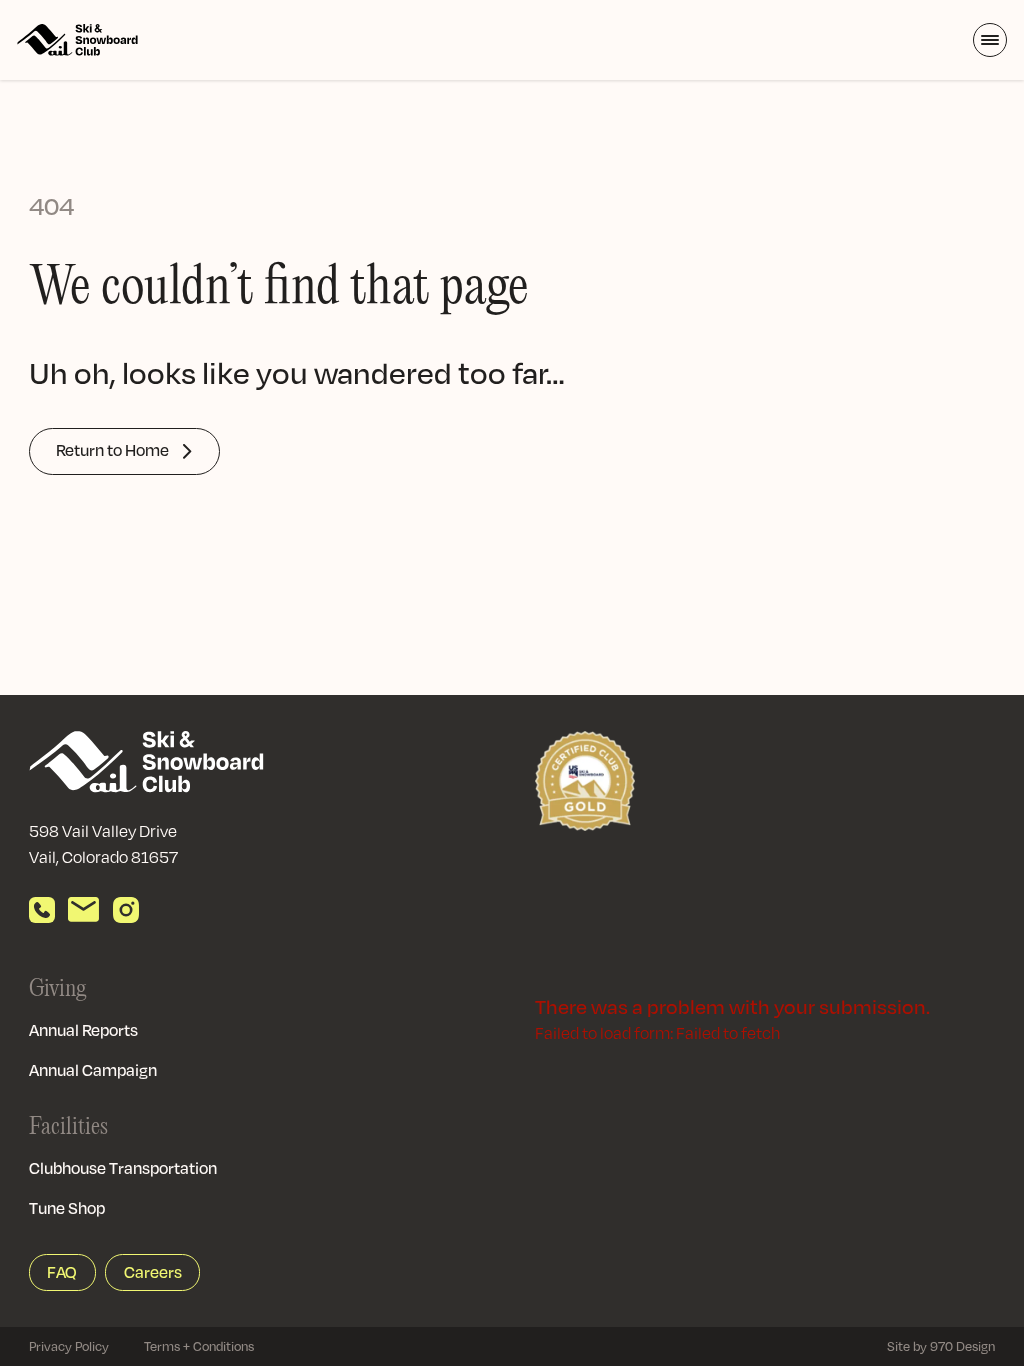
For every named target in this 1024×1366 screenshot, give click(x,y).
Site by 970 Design (941, 1346)
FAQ (62, 1272)
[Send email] (83, 910)
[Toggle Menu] (990, 40)
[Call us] (42, 910)
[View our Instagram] (126, 910)
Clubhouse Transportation (123, 1168)
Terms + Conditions (199, 1346)
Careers (153, 1272)
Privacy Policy (69, 1346)
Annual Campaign (93, 1070)
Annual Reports (83, 1030)
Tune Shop (67, 1208)
